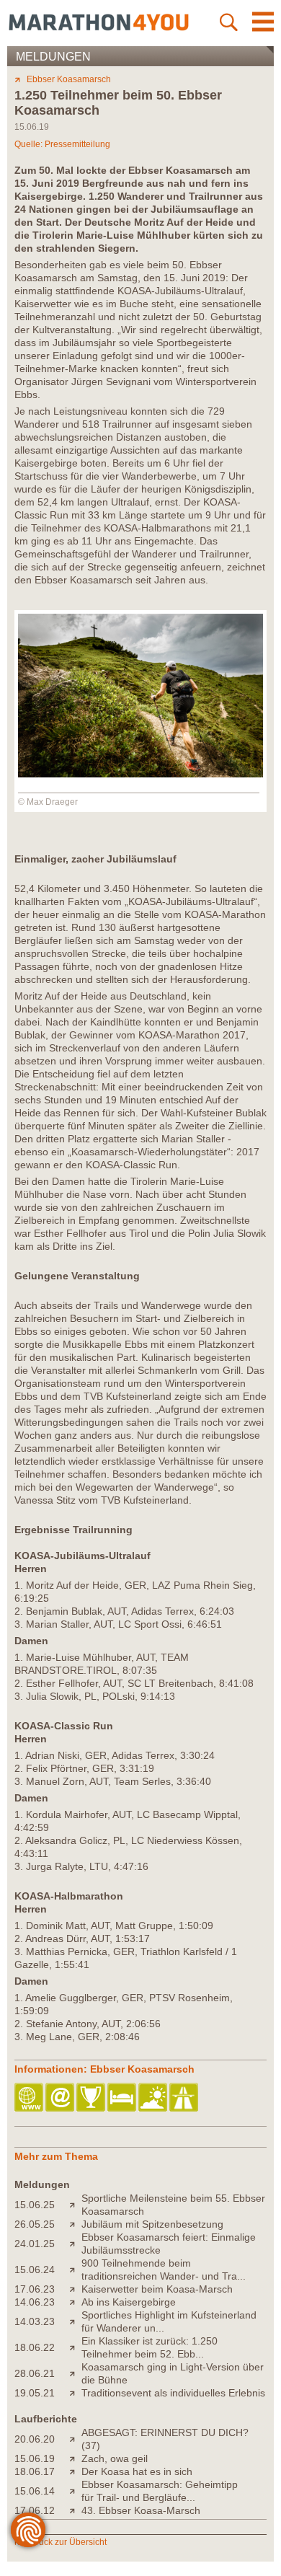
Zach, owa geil (115, 2458)
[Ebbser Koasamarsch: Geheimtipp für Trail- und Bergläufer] (75, 2491)
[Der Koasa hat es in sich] (75, 2471)
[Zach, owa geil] (75, 2458)
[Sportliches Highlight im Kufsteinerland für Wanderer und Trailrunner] (75, 2321)
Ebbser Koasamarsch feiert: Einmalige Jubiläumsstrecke (169, 2244)
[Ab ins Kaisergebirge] (75, 2302)
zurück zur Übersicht (67, 2542)
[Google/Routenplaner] (185, 2098)
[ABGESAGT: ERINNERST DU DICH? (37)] (75, 2439)
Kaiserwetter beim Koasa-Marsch (157, 2289)
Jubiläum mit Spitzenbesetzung (152, 2224)
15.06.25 (35, 2205)
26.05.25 (35, 2224)
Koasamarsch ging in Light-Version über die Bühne (173, 2373)
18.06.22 (35, 2347)
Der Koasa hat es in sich (137, 2471)
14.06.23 (35, 2302)
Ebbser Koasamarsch (69, 79)
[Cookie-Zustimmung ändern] (28, 2530)
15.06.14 (35, 2491)
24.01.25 (35, 2244)
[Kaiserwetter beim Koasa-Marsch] (75, 2289)
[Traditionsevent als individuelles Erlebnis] (75, 2393)
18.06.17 (35, 2471)
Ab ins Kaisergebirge (129, 2302)
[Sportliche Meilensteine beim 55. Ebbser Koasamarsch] (75, 2205)
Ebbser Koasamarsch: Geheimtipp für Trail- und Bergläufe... (160, 2491)
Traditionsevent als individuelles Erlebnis (173, 2393)
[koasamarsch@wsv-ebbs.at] (61, 2098)
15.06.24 (35, 2270)
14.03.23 (35, 2321)
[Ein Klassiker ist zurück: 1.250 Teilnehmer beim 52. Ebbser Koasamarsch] (75, 2347)
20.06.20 (35, 2439)
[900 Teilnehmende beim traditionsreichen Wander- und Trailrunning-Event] (75, 2270)
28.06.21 (35, 2373)
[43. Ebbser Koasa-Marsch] (75, 2510)
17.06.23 (35, 2289)
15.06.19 (35, 2458)
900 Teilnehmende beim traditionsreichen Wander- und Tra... (164, 2270)
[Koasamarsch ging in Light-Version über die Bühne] (75, 2373)
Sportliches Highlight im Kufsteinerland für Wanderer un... (169, 2321)
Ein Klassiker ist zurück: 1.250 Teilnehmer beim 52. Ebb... (150, 2347)
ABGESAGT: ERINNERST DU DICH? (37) (165, 2439)
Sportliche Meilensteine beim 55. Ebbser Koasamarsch (173, 2205)
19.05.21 (35, 2393)
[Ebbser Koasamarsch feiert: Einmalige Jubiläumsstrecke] (75, 2244)
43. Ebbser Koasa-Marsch (141, 2510)
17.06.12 (35, 2510)
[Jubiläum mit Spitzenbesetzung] (75, 2224)
